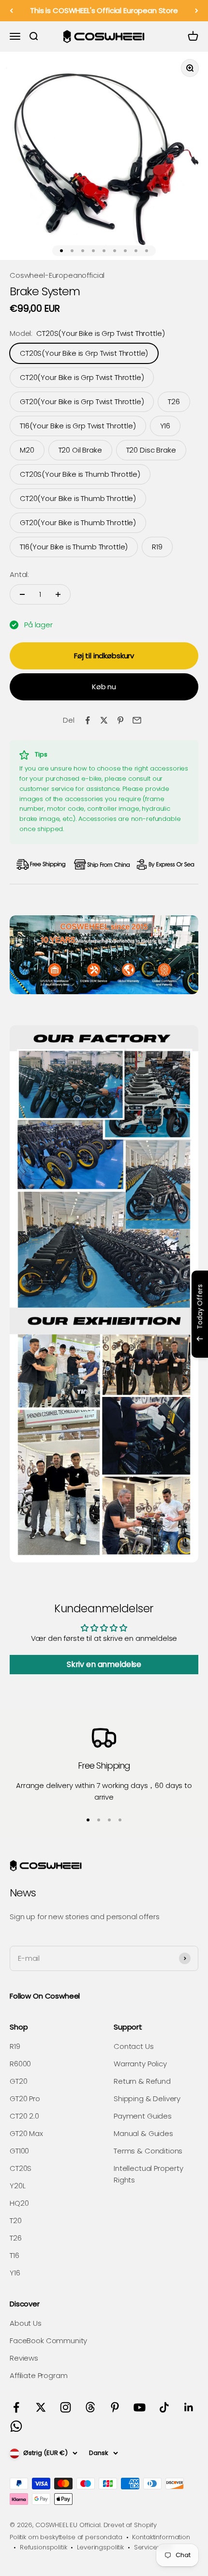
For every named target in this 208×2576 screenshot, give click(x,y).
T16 (15, 2255)
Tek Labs (122, 1345)
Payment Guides (143, 2116)
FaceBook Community (48, 2341)
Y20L (17, 2186)
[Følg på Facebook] (16, 2407)
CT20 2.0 (24, 2116)
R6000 (20, 2064)
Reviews (24, 2358)
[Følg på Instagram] (66, 2407)
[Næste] (197, 11)
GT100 (19, 2151)
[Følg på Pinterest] (115, 2407)
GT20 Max (26, 2133)
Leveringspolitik (100, 2547)
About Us (26, 2323)
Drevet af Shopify (130, 2525)
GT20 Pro (25, 2099)
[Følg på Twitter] (41, 2407)
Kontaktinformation (161, 2537)
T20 (16, 2220)
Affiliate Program (38, 2375)
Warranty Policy (140, 2064)
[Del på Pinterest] (120, 720)
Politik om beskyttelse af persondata (66, 2537)
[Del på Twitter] (104, 720)
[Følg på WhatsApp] (16, 2426)
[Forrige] (11, 11)
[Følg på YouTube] (140, 2407)
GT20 (18, 2081)
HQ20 (19, 2203)
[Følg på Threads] (90, 2407)
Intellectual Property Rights (149, 2174)
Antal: (19, 574)
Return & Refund (142, 2081)
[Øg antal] (58, 594)
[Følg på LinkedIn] (189, 2407)
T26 (16, 2238)
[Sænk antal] (22, 594)
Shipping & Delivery (147, 2099)
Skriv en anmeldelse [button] (104, 1664)
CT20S (21, 2168)
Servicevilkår (153, 2547)
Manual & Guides (143, 2133)
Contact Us (134, 2046)
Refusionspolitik (44, 2547)
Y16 (15, 2273)
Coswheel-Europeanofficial (57, 275)
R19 (15, 2046)
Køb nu (104, 687)
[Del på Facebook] (88, 720)
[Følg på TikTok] (164, 2407)
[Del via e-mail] (137, 720)
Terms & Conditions (148, 2151)
